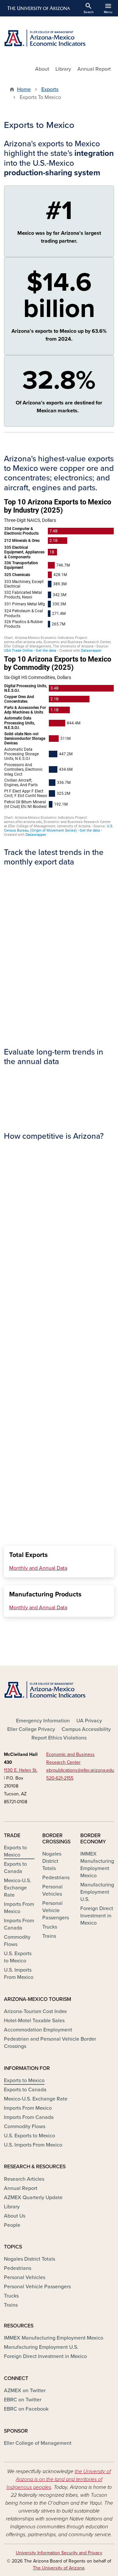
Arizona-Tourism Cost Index (35, 2011)
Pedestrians (56, 1878)
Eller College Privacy (31, 1729)
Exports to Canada (15, 1868)
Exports (50, 89)
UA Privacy (89, 1721)
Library (63, 69)
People (12, 2225)
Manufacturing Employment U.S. (97, 1892)
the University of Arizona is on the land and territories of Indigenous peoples (59, 2479)
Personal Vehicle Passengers (56, 1910)
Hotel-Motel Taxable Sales (34, 2021)
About (42, 69)
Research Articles (24, 2179)
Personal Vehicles (52, 1890)
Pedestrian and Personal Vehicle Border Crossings (50, 2043)
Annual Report (94, 69)
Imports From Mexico (19, 1908)
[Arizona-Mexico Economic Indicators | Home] (59, 38)
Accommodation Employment (38, 2030)
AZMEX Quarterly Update (33, 2198)
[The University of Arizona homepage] (38, 8)
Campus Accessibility (86, 1729)
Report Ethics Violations (59, 1738)
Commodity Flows (17, 1941)
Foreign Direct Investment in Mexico (97, 1916)
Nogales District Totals (52, 1861)
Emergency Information (43, 1721)
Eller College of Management (38, 2443)
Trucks (50, 1927)
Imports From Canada (19, 1924)
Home (24, 89)
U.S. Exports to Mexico (18, 1957)
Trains (49, 1936)
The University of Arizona (59, 2568)
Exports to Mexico (15, 1851)
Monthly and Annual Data (38, 1568)
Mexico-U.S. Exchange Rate (18, 1888)
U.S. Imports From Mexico (19, 1974)
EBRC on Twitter (23, 2400)
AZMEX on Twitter (25, 2391)
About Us (15, 2216)
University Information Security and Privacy (59, 2553)
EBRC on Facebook (26, 2409)
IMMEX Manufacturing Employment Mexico (97, 1865)
